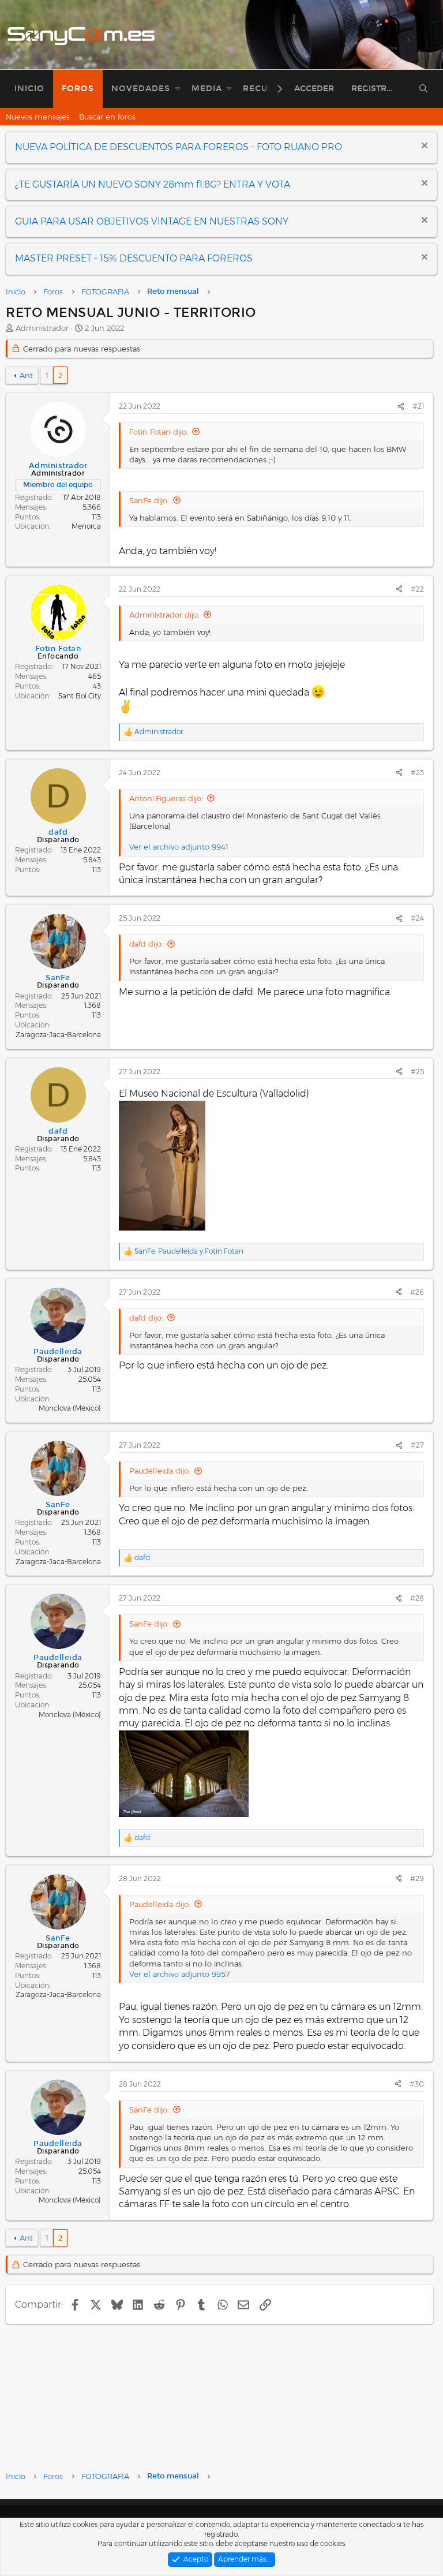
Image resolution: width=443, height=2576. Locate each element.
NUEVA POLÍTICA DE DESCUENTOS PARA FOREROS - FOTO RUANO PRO (179, 147)
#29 (417, 1878)
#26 (417, 1292)
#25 (417, 1072)
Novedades (141, 89)
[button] (178, 89)
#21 (418, 406)
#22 (417, 589)
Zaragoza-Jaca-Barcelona (58, 1035)
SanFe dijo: (149, 500)
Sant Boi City (80, 696)
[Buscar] (424, 89)
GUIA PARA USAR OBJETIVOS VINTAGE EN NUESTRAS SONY (152, 221)
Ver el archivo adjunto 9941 (179, 847)
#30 (417, 2084)
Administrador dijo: (164, 615)
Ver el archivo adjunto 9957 (179, 1974)
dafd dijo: (146, 944)
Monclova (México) (70, 1408)
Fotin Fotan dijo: (159, 432)
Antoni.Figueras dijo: (166, 798)
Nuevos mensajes (38, 117)
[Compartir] (401, 407)
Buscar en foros (107, 117)
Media (207, 89)
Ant (26, 375)
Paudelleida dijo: (160, 1471)
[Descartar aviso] (423, 147)
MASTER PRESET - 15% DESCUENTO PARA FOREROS (134, 258)
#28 (417, 1598)
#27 (417, 1445)
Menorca (86, 526)
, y (189, 1251)
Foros (78, 89)
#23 (417, 773)
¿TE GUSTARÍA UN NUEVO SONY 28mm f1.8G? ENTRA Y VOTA (153, 184)
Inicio (29, 89)
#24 (417, 918)
